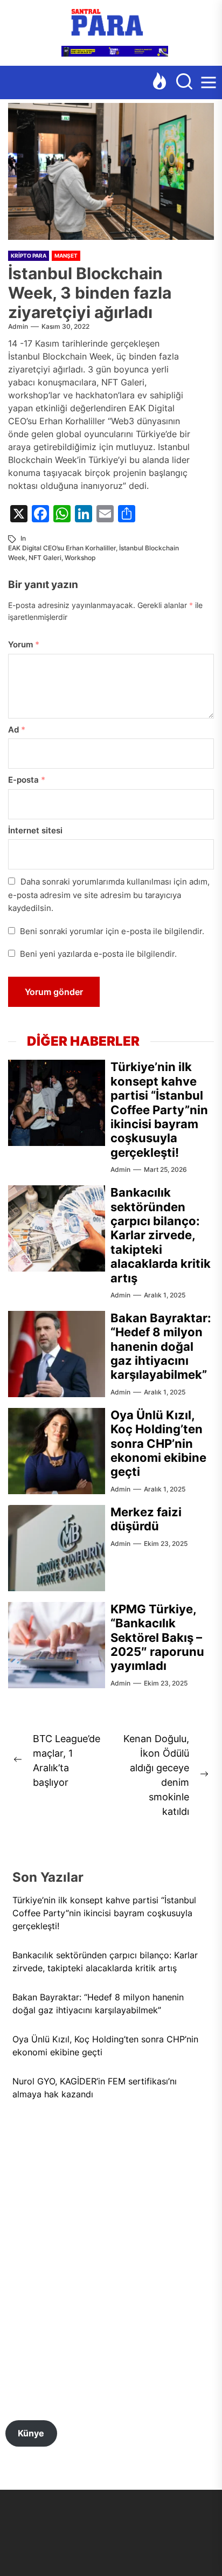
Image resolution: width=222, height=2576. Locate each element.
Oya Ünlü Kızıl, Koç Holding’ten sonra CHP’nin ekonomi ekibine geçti (158, 1444)
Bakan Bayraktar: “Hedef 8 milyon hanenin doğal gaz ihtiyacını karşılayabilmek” (161, 1346)
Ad (17, 730)
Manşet (66, 255)
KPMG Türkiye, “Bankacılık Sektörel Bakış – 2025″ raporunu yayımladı (157, 1638)
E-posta (27, 780)
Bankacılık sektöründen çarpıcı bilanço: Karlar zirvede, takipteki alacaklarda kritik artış (161, 1235)
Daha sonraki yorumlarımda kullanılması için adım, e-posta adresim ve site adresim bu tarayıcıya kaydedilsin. (109, 895)
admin (18, 326)
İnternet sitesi (35, 830)
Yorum (24, 644)
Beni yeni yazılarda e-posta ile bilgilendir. (98, 954)
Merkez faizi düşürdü (146, 1519)
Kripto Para (29, 255)
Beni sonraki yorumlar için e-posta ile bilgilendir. (112, 931)
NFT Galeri (45, 558)
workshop (80, 558)
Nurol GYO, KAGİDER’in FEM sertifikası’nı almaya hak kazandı (95, 2088)
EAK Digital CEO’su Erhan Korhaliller (62, 548)
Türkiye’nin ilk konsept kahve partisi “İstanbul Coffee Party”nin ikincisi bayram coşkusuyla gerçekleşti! (159, 1109)
